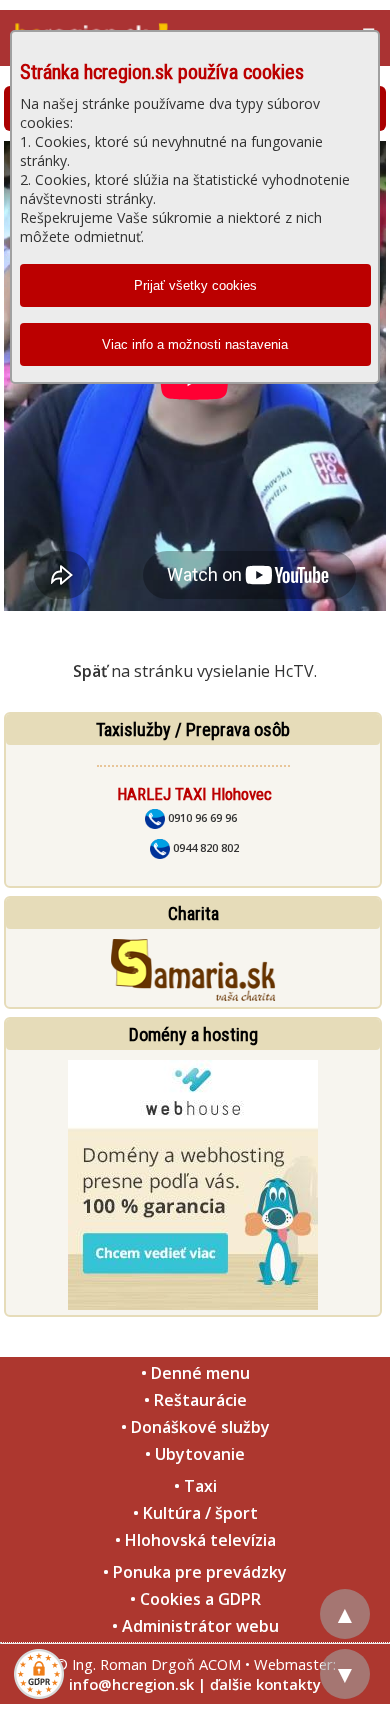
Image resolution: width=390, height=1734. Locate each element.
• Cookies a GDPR (195, 1599)
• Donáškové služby (195, 1427)
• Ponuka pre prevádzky (195, 1572)
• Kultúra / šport (195, 1513)
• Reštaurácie (195, 1400)
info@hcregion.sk (131, 1684)
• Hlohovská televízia (195, 1540)
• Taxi (195, 1486)
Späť (90, 671)
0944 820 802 (204, 847)
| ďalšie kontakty (259, 1684)
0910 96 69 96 (201, 817)
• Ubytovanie (195, 1454)
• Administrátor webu (195, 1626)
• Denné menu (195, 1373)
